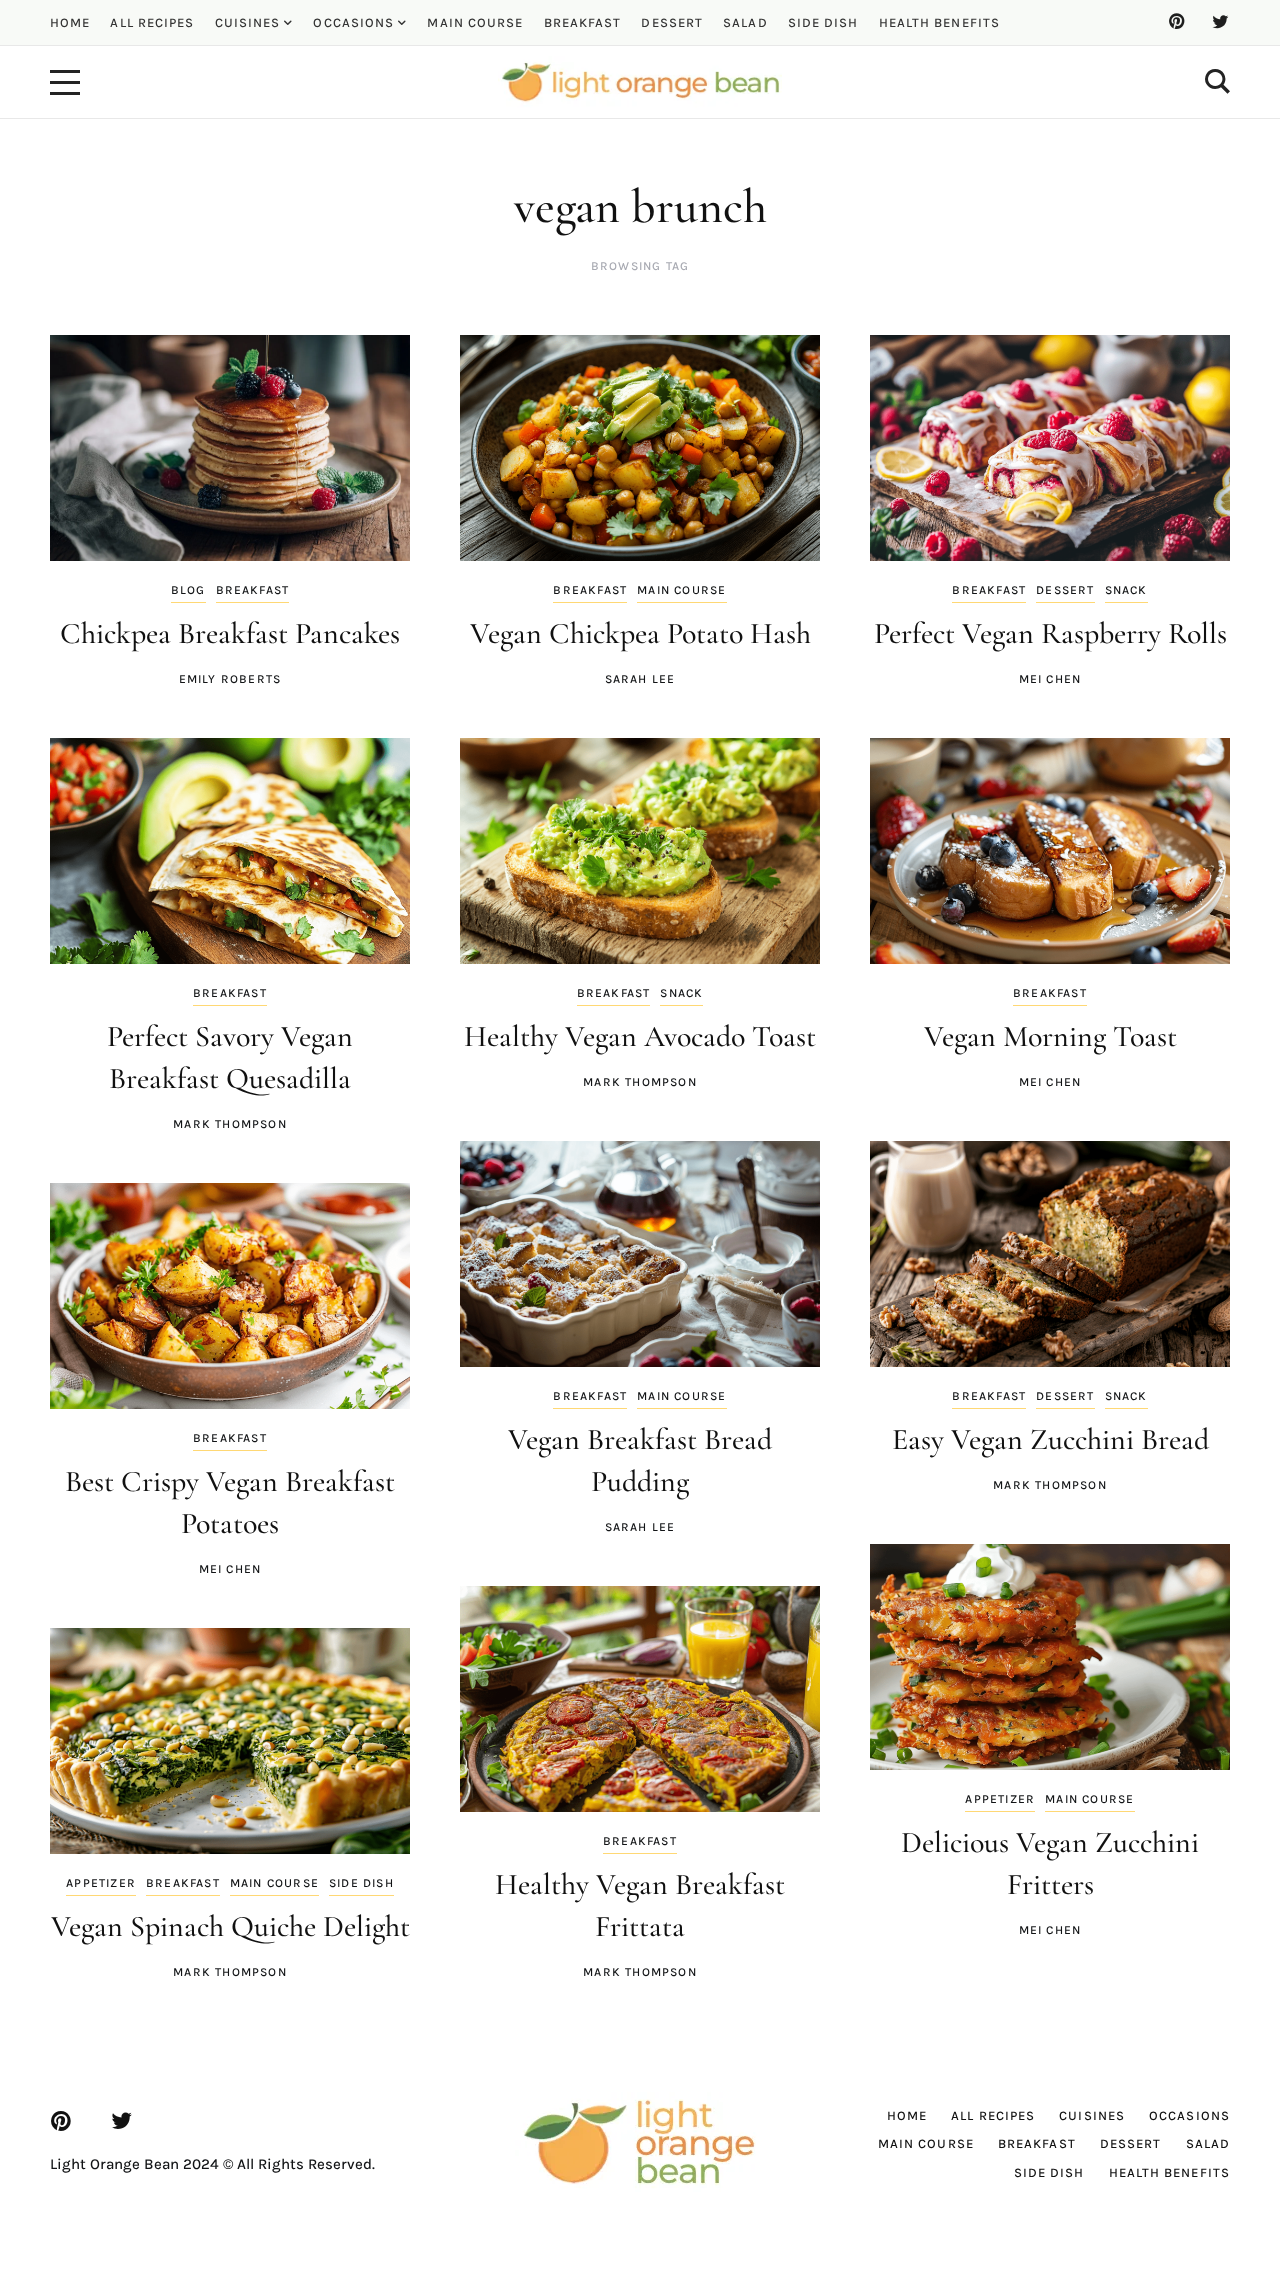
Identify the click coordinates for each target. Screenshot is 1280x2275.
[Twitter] (1220, 22)
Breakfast (253, 590)
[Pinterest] (1176, 22)
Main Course (681, 590)
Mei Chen (1050, 679)
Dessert (1065, 590)
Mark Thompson (230, 1124)
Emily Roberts (230, 679)
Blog (188, 590)
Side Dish (361, 1883)
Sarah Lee (640, 679)
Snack (1126, 590)
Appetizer (101, 1883)
